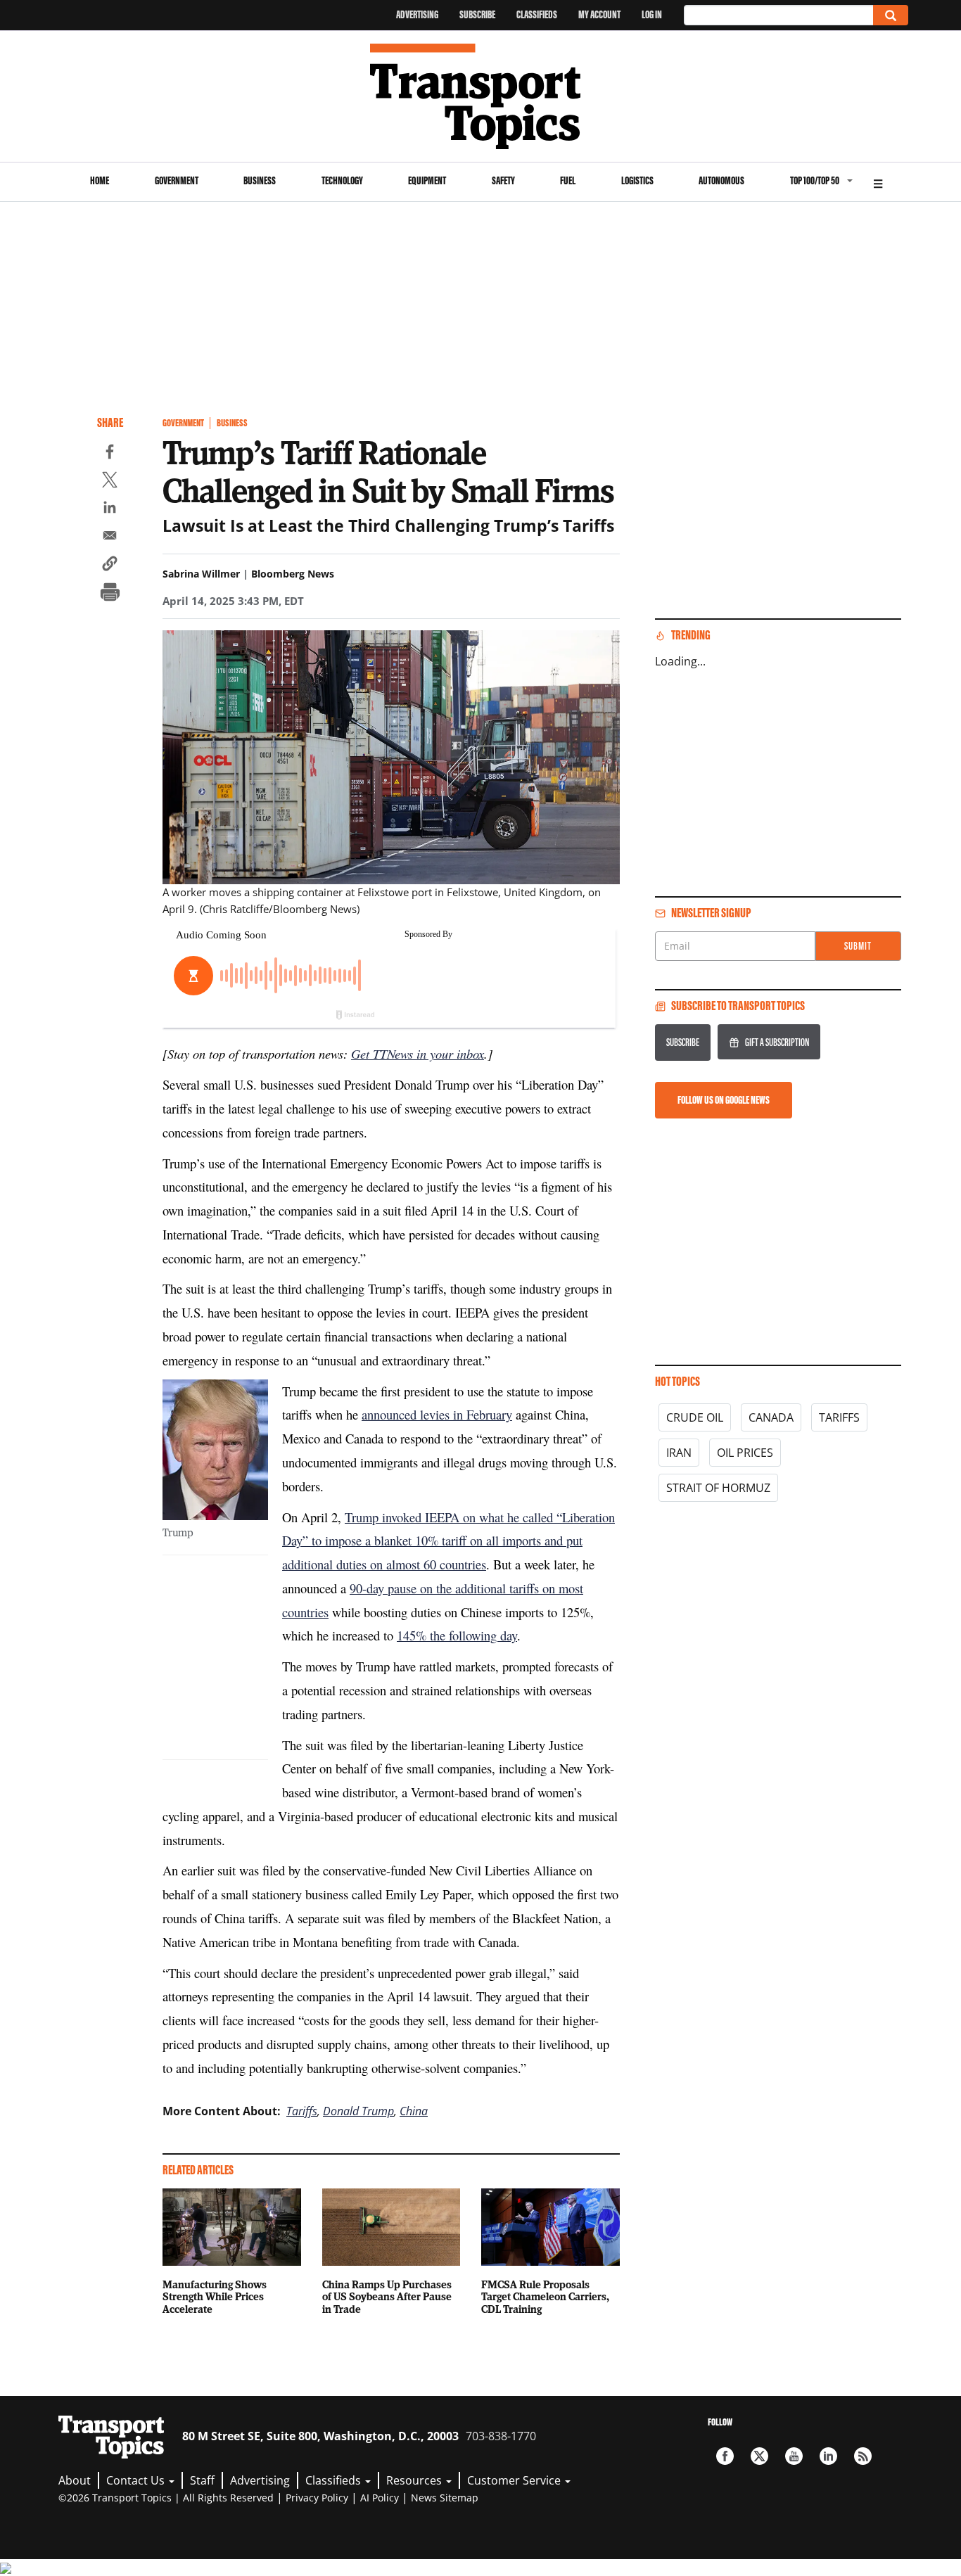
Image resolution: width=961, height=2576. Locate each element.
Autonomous (721, 180)
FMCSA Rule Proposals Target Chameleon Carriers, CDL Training (545, 2297)
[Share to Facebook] (110, 454)
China (414, 2111)
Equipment (427, 180)
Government (177, 180)
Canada (771, 1417)
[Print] (110, 594)
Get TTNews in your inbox (418, 1053)
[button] (110, 566)
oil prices (745, 1453)
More (878, 182)
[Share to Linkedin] (110, 509)
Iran (679, 1453)
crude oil (695, 1417)
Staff (202, 2480)
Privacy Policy (317, 2498)
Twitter (759, 2456)
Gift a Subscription (777, 1042)
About (75, 2480)
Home (100, 180)
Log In (652, 14)
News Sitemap (445, 2498)
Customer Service (515, 2480)
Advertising (417, 14)
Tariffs (302, 2111)
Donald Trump (358, 2111)
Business (260, 180)
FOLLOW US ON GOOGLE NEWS (724, 1100)
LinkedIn (828, 2456)
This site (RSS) (863, 2456)
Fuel (568, 180)
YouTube (794, 2456)
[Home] (481, 96)
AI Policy (380, 2498)
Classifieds (537, 14)
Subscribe (477, 14)
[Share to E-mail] (110, 537)
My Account (599, 14)
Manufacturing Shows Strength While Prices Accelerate (215, 2297)
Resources (415, 2480)
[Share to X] (110, 482)
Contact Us (137, 2480)
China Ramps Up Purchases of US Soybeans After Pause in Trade (387, 2297)
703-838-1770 (501, 2436)
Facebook (725, 2456)
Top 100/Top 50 (815, 180)
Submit (858, 946)
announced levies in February (437, 1414)
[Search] (891, 15)
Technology (342, 180)
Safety (503, 180)
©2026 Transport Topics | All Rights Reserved (166, 2498)
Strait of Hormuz (718, 1488)
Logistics (637, 180)
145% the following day (457, 1635)
